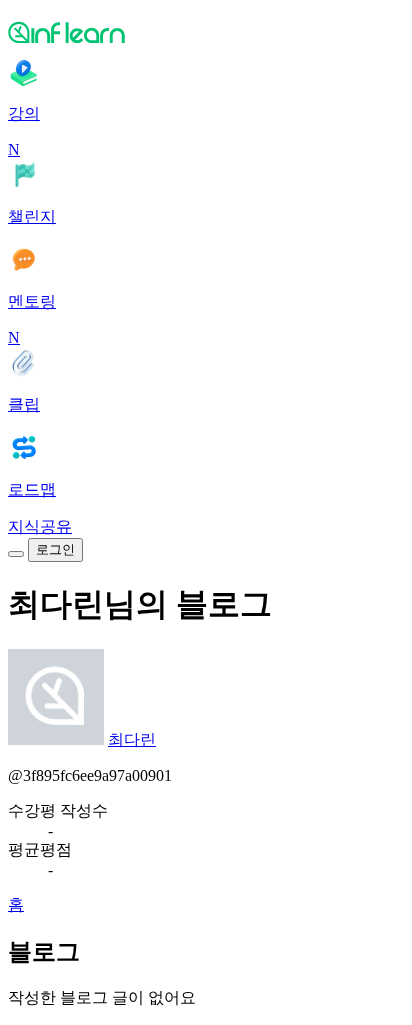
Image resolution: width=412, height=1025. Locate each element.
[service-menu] (16, 554)
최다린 (132, 739)
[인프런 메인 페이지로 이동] (206, 32)
